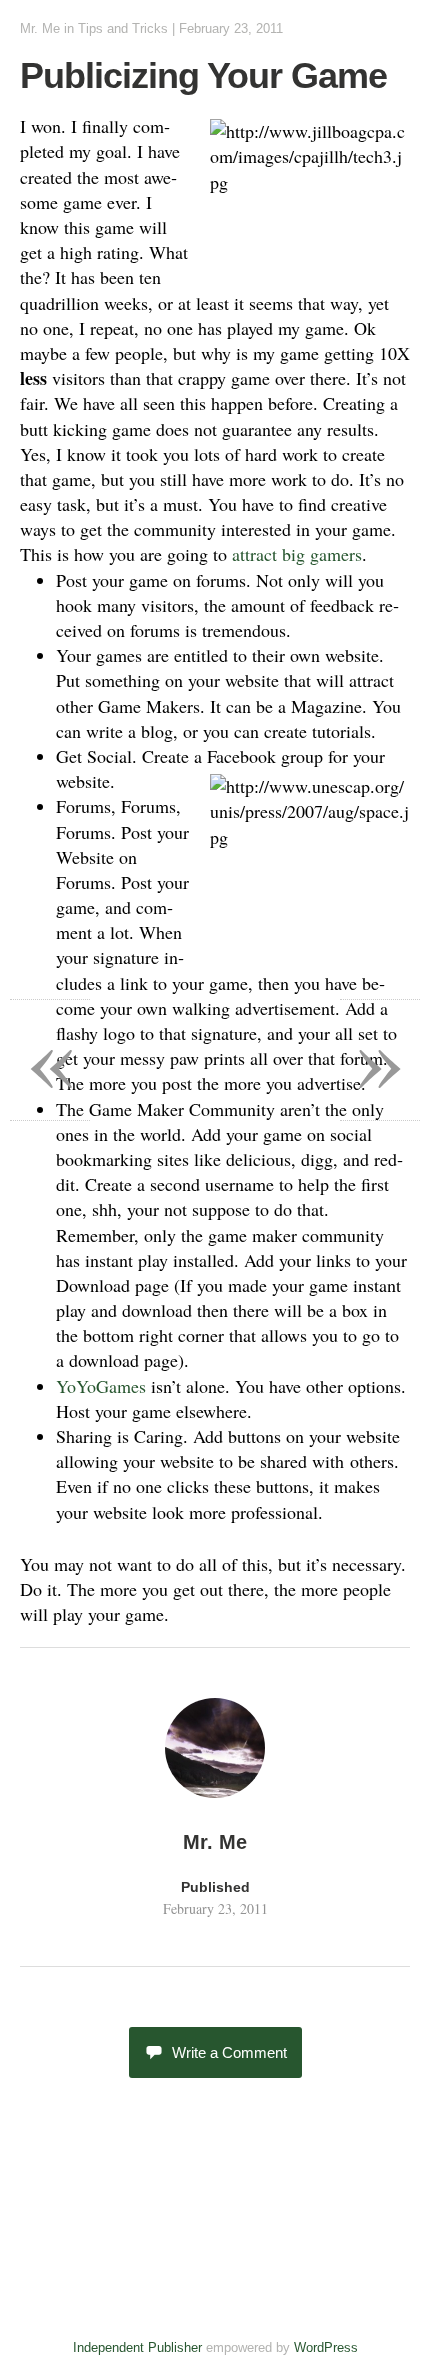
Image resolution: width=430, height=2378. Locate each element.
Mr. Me (40, 28)
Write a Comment (229, 2052)
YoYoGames (101, 1386)
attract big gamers (297, 554)
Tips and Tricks (123, 28)
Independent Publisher (137, 2347)
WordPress (326, 2347)
